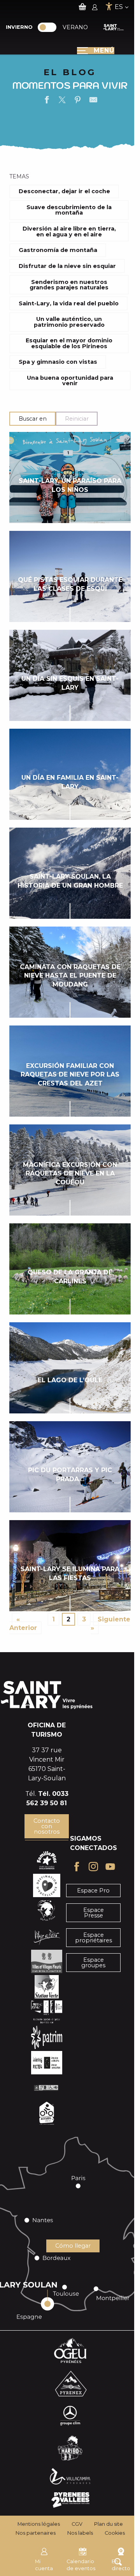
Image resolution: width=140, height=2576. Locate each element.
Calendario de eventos (81, 2565)
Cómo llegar (73, 2246)
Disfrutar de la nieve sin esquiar (67, 266)
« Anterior (23, 1624)
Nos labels (80, 2533)
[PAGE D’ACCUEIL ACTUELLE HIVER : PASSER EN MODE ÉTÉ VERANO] (47, 27)
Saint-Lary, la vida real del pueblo (69, 303)
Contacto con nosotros (47, 1826)
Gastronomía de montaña (58, 250)
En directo (121, 2565)
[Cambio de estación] (50, 27)
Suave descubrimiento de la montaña (69, 210)
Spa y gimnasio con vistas (58, 362)
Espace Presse (94, 1913)
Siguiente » (110, 1624)
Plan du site (108, 2524)
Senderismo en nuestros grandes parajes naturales (69, 285)
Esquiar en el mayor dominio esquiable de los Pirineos (69, 343)
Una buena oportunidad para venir (70, 381)
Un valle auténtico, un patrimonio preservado (69, 322)
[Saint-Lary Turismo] (114, 27)
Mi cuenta (44, 2565)
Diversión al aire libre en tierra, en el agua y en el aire (69, 231)
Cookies (115, 2533)
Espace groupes (93, 1963)
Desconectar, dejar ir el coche (64, 191)
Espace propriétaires (94, 1938)
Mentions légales (39, 2524)
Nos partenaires (36, 2533)
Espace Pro (93, 1891)
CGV (77, 2524)
